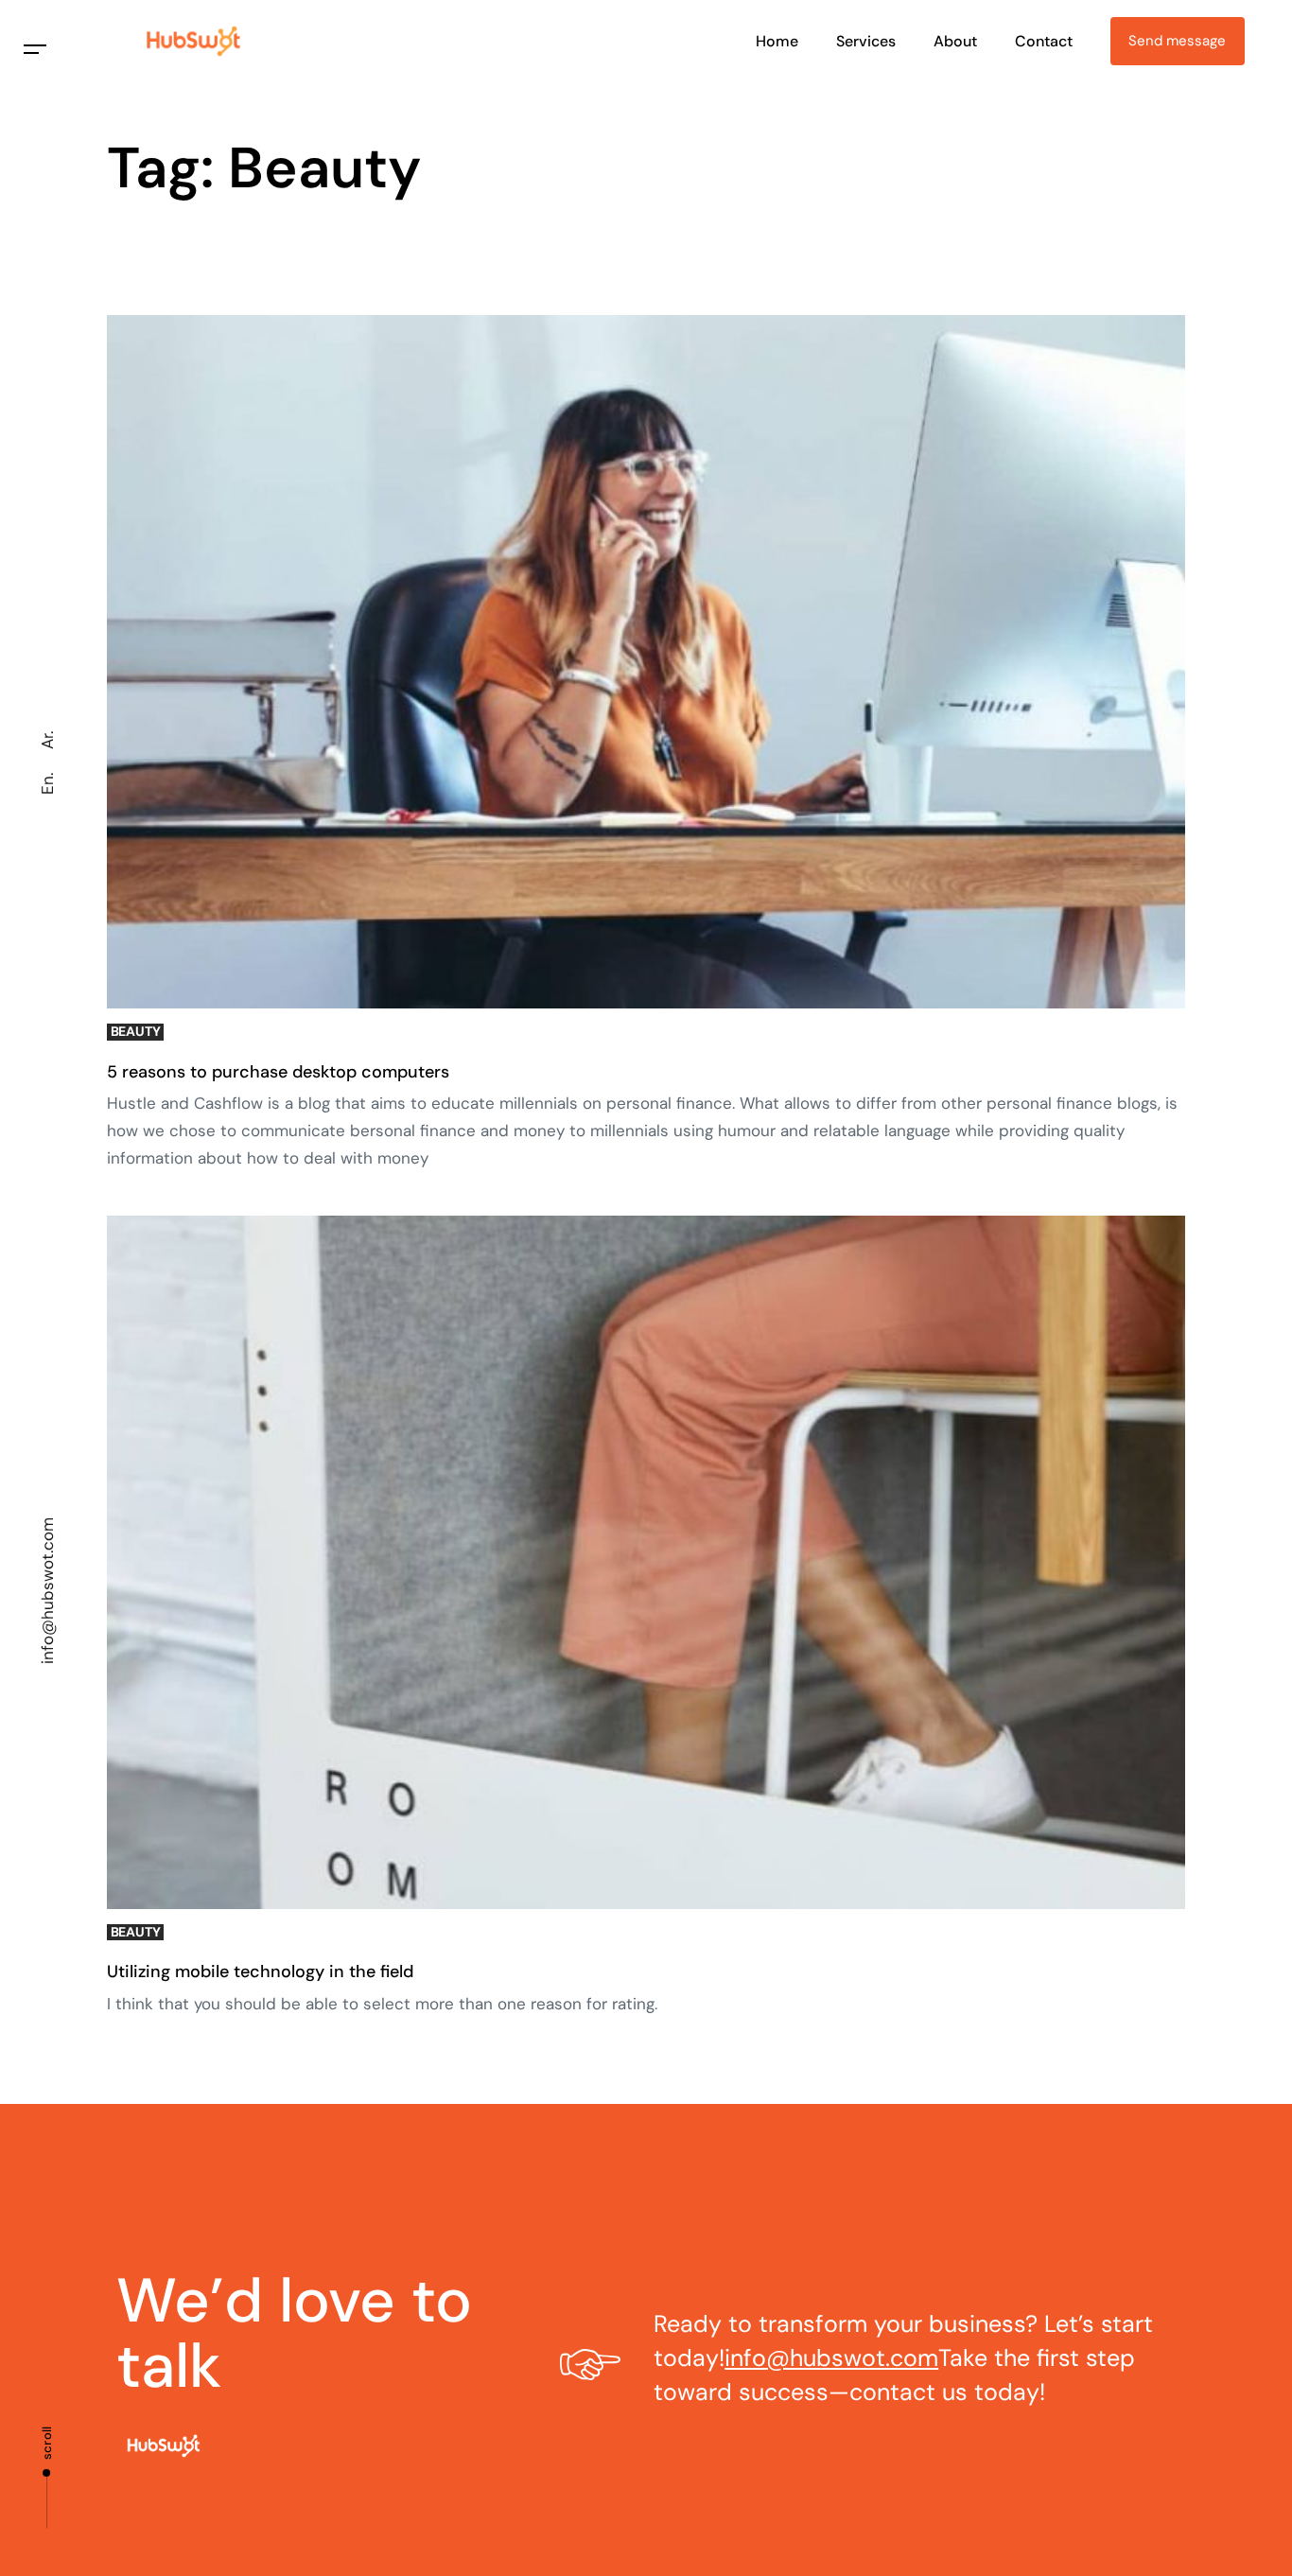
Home (777, 41)
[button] (35, 50)
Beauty (136, 1032)
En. (47, 784)
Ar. (47, 740)
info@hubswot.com (47, 1591)
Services (866, 41)
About (955, 41)
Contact (1044, 41)
